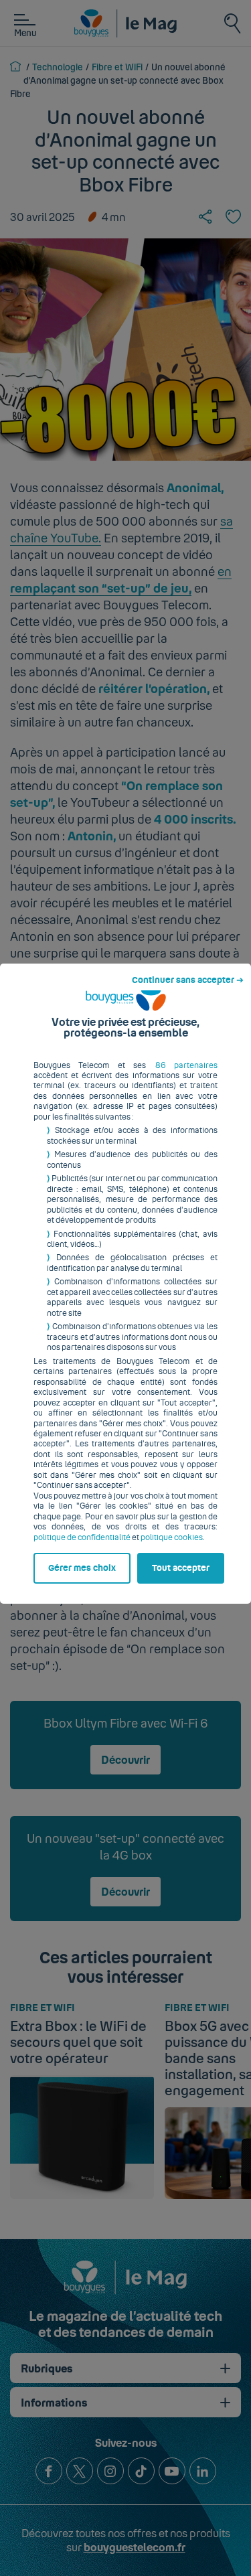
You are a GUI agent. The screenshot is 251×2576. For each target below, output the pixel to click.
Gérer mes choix (82, 1568)
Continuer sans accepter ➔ (188, 980)
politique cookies (172, 1537)
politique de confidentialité (82, 1537)
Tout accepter (181, 1568)
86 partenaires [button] (186, 1065)
